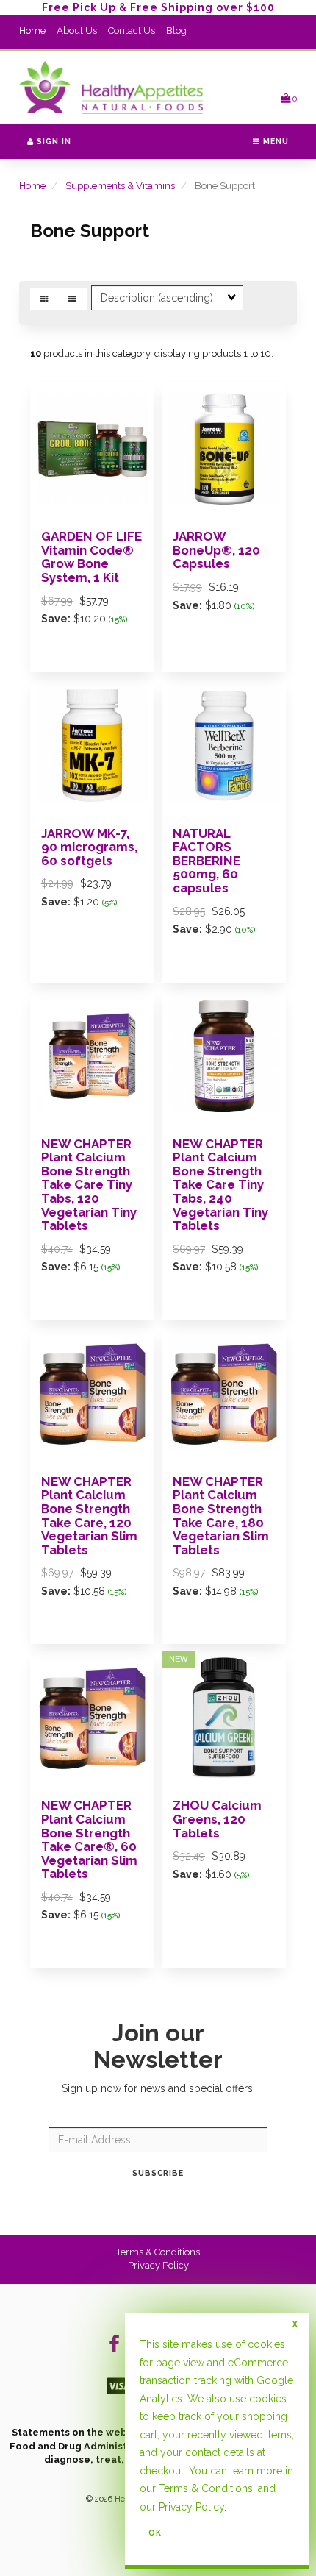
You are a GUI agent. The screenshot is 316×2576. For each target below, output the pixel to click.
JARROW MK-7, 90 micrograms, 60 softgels (89, 847)
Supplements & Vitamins (120, 186)
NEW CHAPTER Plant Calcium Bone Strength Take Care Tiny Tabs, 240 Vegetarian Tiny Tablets (220, 1185)
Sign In (53, 141)
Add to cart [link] (112, 1978)
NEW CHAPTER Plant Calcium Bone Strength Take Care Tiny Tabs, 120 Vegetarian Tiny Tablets (89, 1185)
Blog (176, 31)
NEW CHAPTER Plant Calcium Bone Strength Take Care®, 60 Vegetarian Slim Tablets (89, 1839)
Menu (274, 141)
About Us (77, 31)
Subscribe (158, 2173)
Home (32, 31)
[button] (289, 98)
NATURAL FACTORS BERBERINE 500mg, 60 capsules (207, 861)
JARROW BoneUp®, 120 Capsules (216, 550)
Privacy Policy (158, 2265)
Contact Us (132, 31)
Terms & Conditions (158, 2252)
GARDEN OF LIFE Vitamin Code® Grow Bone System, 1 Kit (91, 557)
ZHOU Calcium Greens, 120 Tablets (217, 1819)
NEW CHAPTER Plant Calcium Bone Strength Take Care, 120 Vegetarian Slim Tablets (89, 1516)
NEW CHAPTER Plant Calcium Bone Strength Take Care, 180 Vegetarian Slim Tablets (221, 1516)
